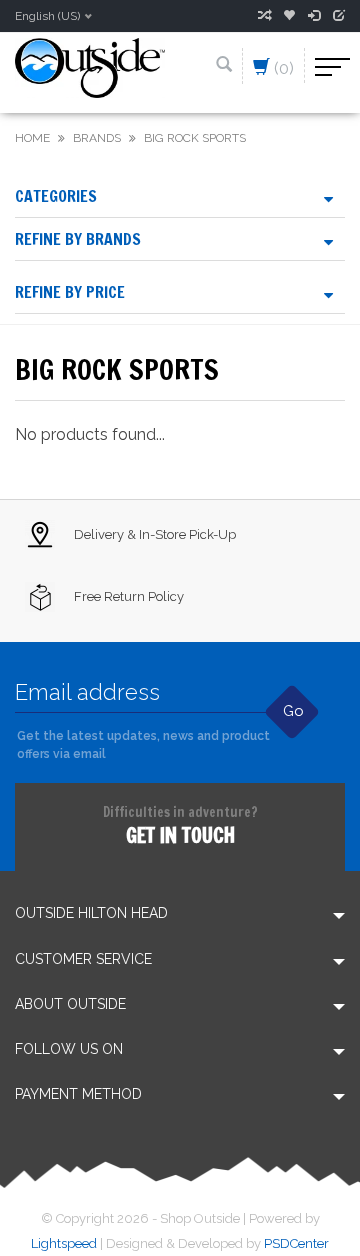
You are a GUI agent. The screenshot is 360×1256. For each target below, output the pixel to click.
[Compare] (264, 16)
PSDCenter (296, 1243)
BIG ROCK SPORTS (195, 138)
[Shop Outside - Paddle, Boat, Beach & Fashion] (90, 66)
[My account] (314, 16)
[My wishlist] (289, 16)
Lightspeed (64, 1243)
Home (32, 138)
